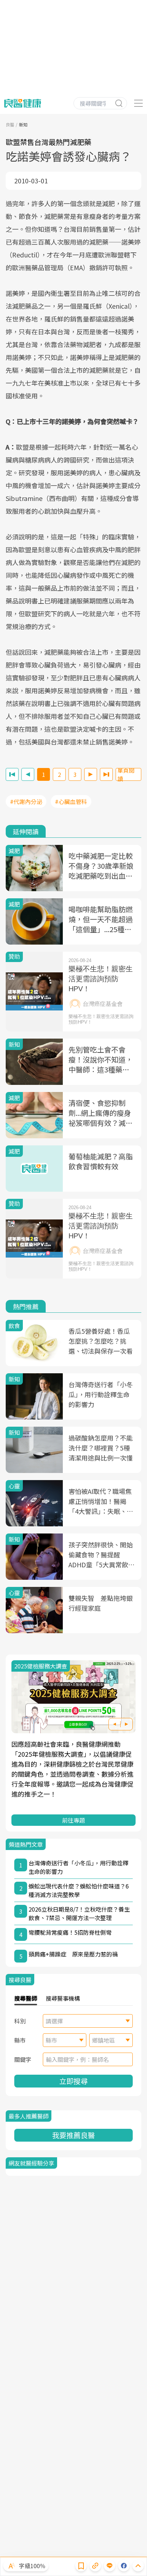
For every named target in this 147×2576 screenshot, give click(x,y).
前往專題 (73, 1820)
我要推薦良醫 (73, 2135)
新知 (23, 124)
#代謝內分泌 (26, 801)
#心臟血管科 (71, 801)
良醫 (10, 124)
